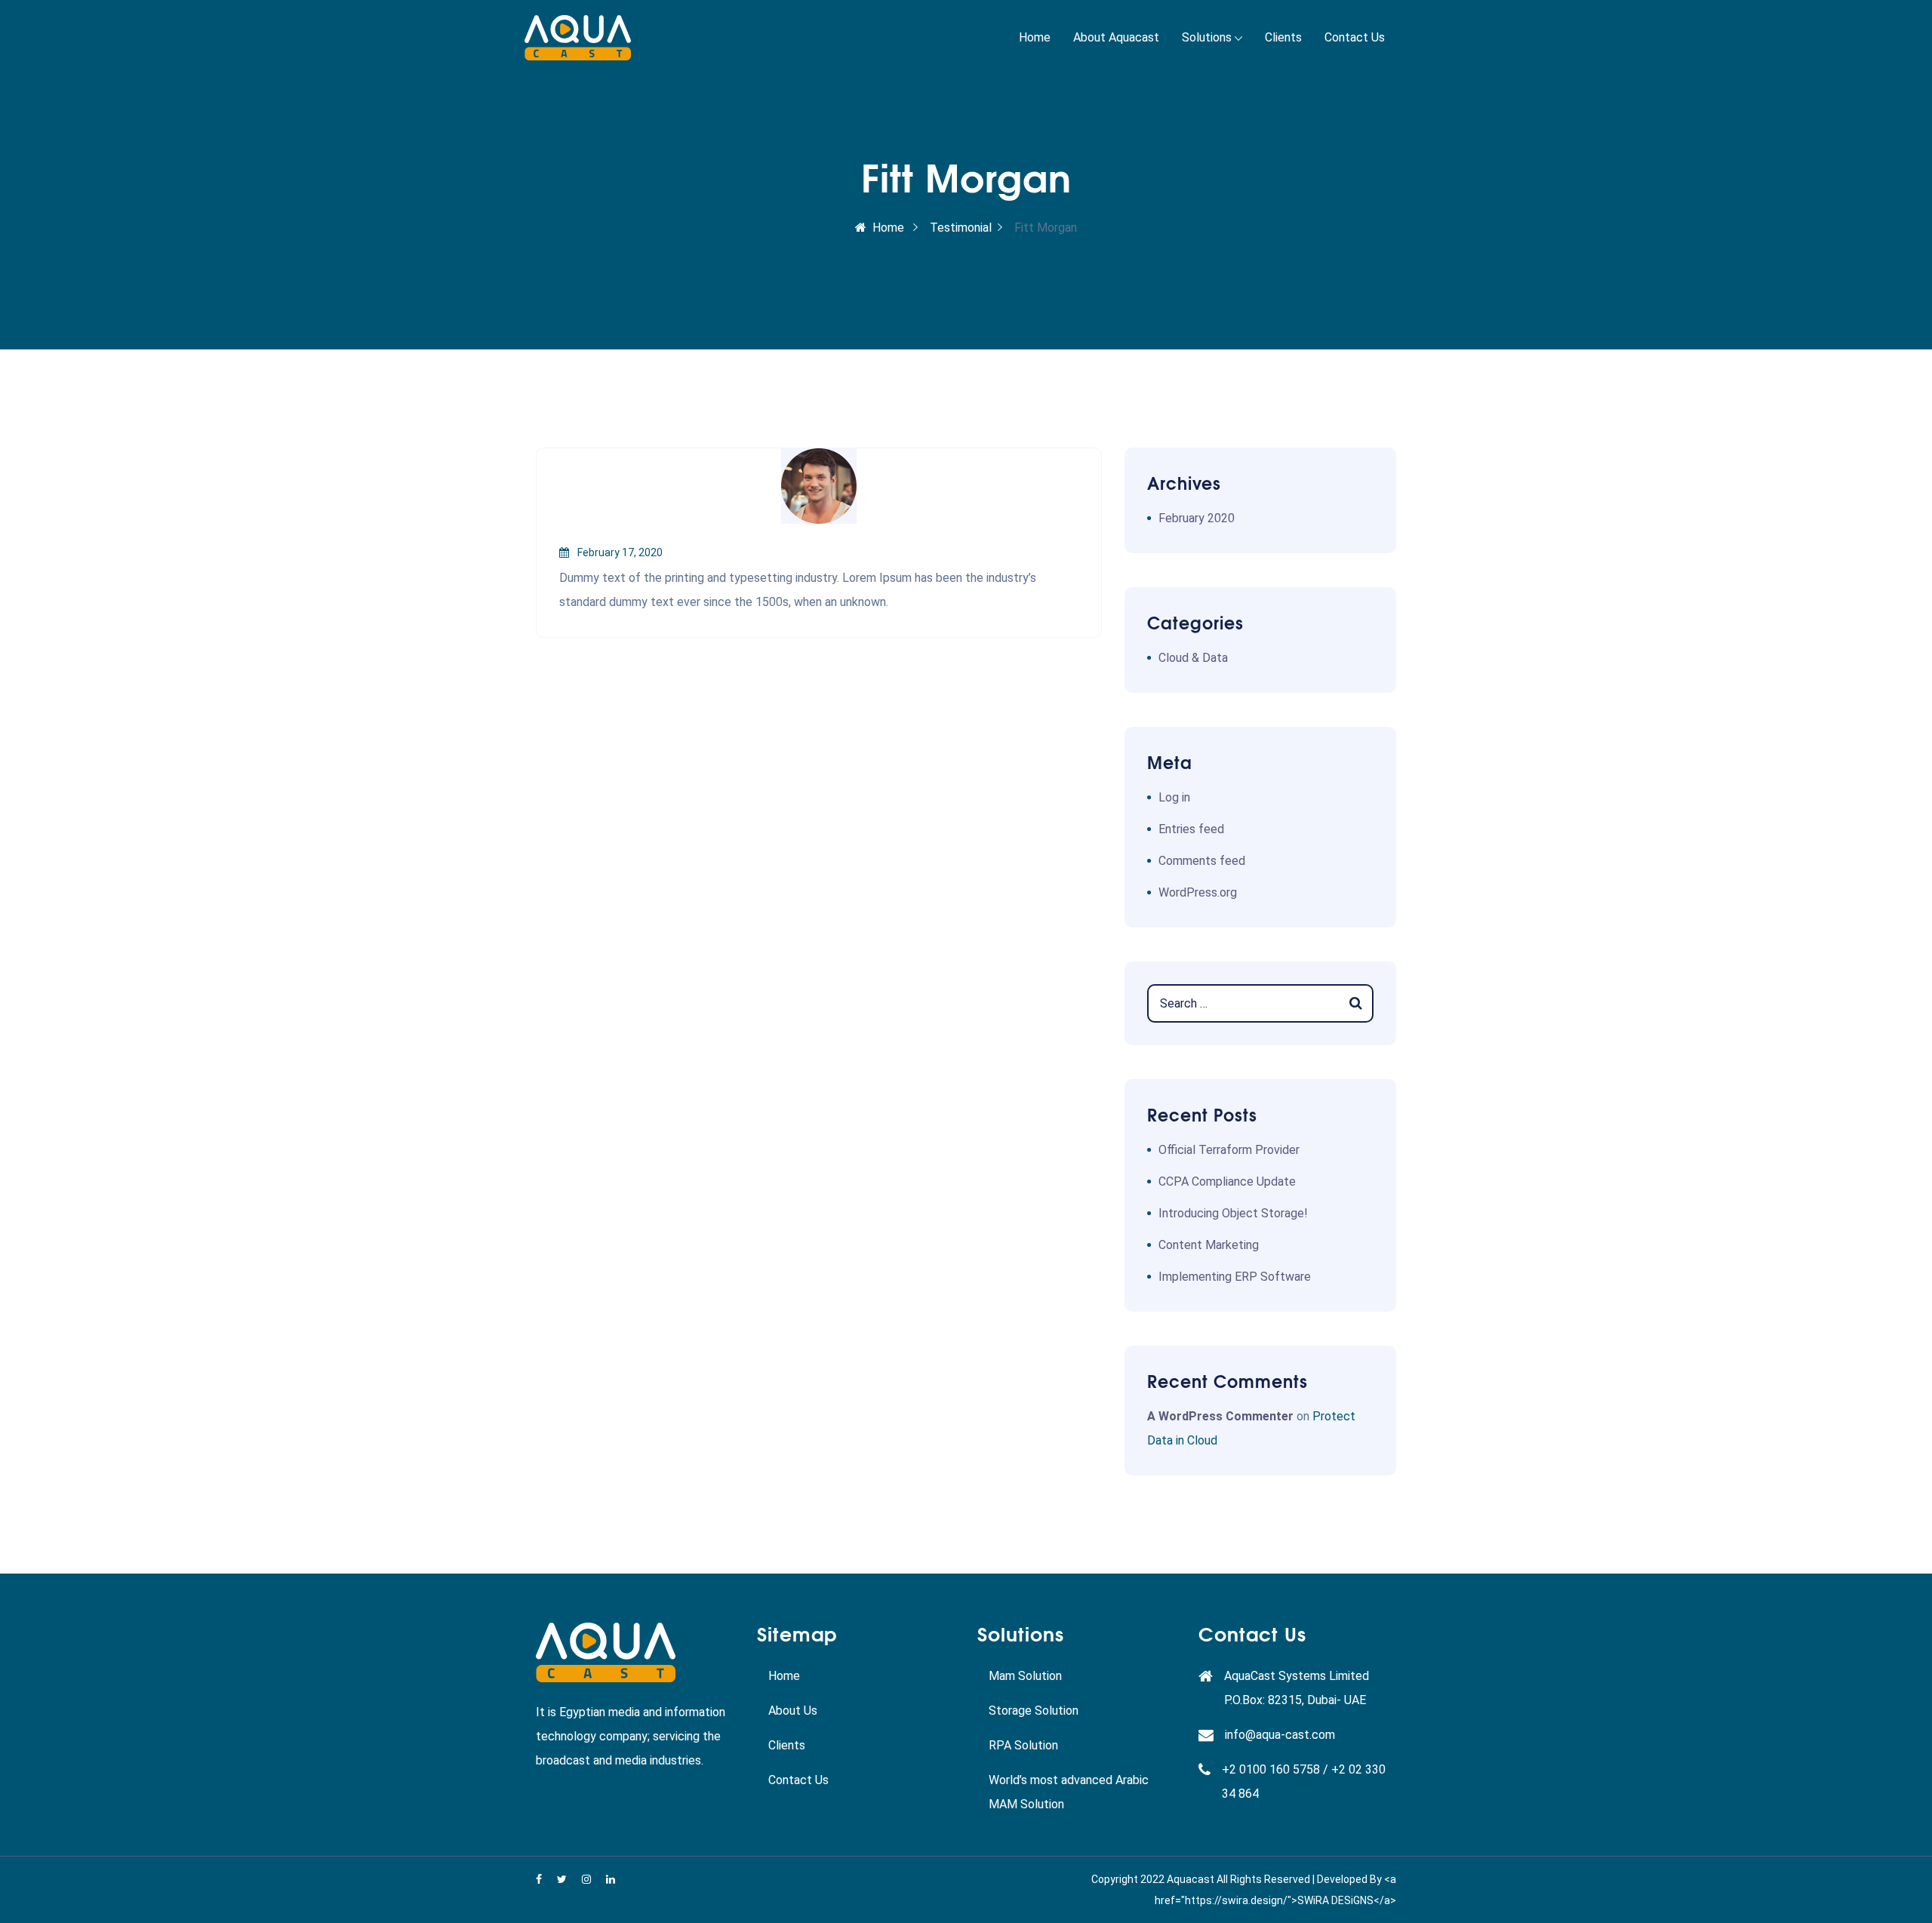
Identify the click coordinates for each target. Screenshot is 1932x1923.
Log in (1174, 797)
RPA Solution (1023, 1745)
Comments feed (1202, 861)
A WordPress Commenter (1220, 1416)
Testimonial (961, 228)
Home (1035, 37)
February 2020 (1197, 518)
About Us (793, 1711)
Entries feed (1191, 829)
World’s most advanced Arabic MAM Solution (1069, 1792)
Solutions (1207, 37)
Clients (1283, 37)
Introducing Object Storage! (1233, 1213)
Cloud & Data (1193, 658)
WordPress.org (1198, 892)
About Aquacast (1116, 37)
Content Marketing (1209, 1245)
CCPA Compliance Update (1227, 1181)
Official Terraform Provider (1229, 1150)
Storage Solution (1034, 1711)
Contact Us (1355, 37)
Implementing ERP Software (1235, 1277)
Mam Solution (1025, 1676)
